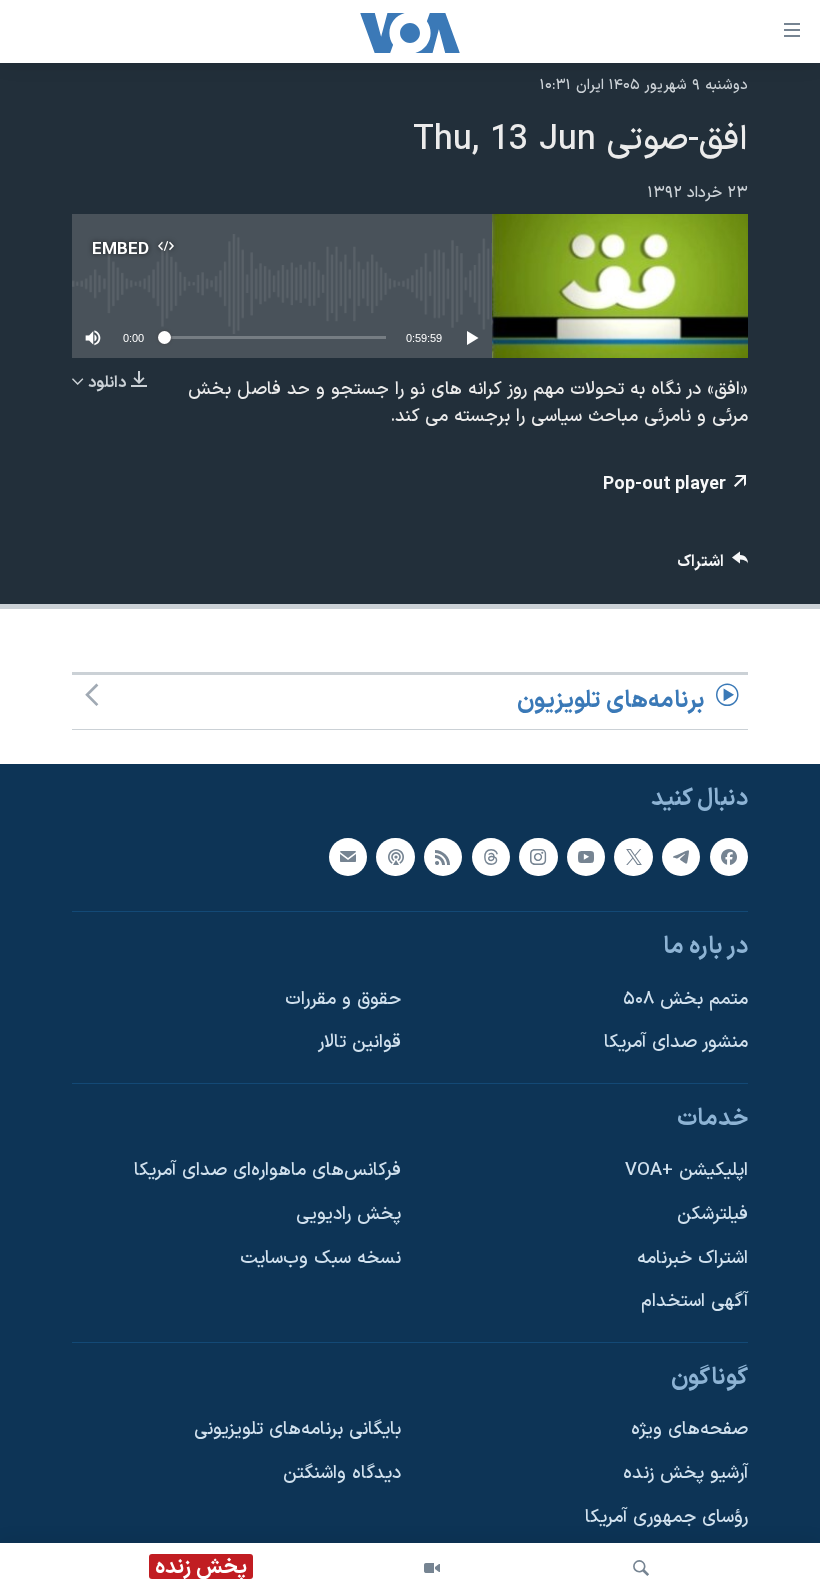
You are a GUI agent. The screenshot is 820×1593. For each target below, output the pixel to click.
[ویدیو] (432, 1568)
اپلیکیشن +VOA (686, 1170)
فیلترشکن (712, 1214)
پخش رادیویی (348, 1214)
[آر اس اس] (443, 856)
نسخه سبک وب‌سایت (320, 1258)
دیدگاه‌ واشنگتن (342, 1473)
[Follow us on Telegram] (681, 856)
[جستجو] (641, 1568)
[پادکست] (395, 856)
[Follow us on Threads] (491, 856)
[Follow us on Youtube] (586, 856)
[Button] (713, 566)
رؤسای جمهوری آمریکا (666, 1517)
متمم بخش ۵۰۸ (685, 998)
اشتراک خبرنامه (692, 1258)
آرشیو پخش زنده (685, 1473)
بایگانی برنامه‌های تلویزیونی (297, 1429)
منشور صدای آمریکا (676, 1042)
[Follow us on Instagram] (538, 856)
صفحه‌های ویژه (689, 1429)
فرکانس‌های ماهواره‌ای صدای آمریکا (267, 1170)
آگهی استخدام (694, 1301)
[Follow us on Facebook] (729, 856)
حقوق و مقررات (343, 998)
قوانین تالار (359, 1042)
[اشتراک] (348, 856)
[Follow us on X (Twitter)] (633, 856)
